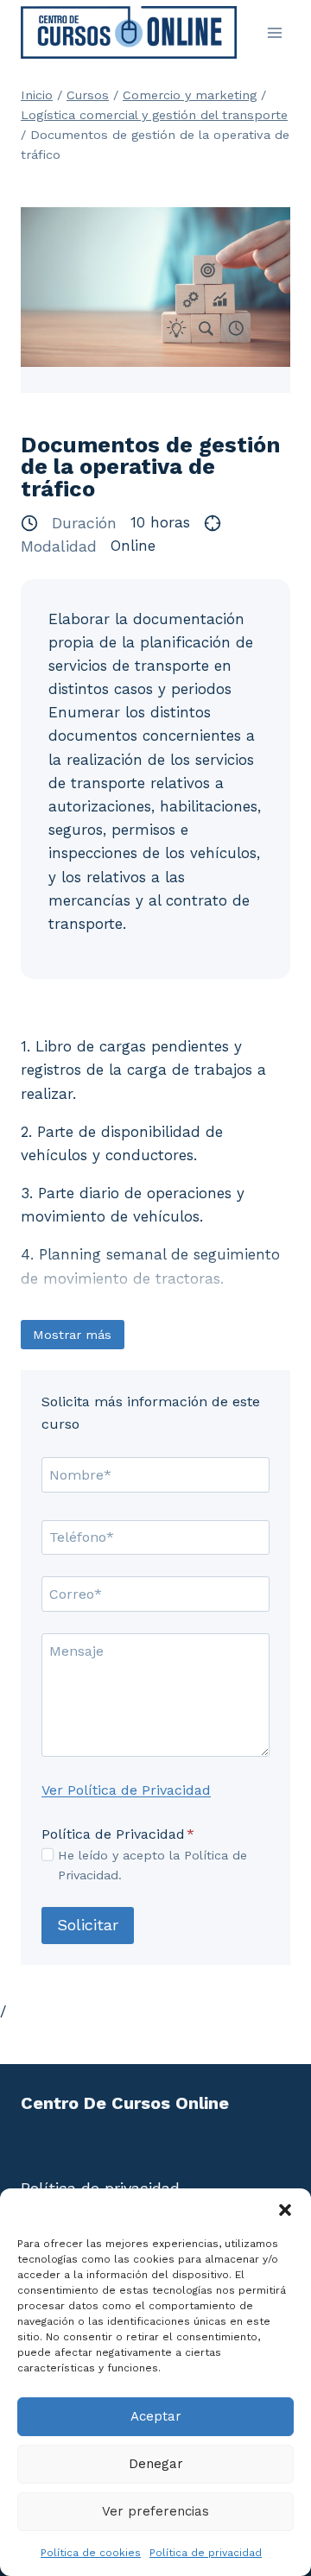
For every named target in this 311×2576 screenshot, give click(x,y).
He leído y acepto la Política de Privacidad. (152, 1865)
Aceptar (156, 2416)
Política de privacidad (206, 2553)
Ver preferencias (155, 2511)
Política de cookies (91, 2553)
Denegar (156, 2464)
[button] (285, 2210)
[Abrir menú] (274, 32)
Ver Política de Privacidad (126, 1790)
